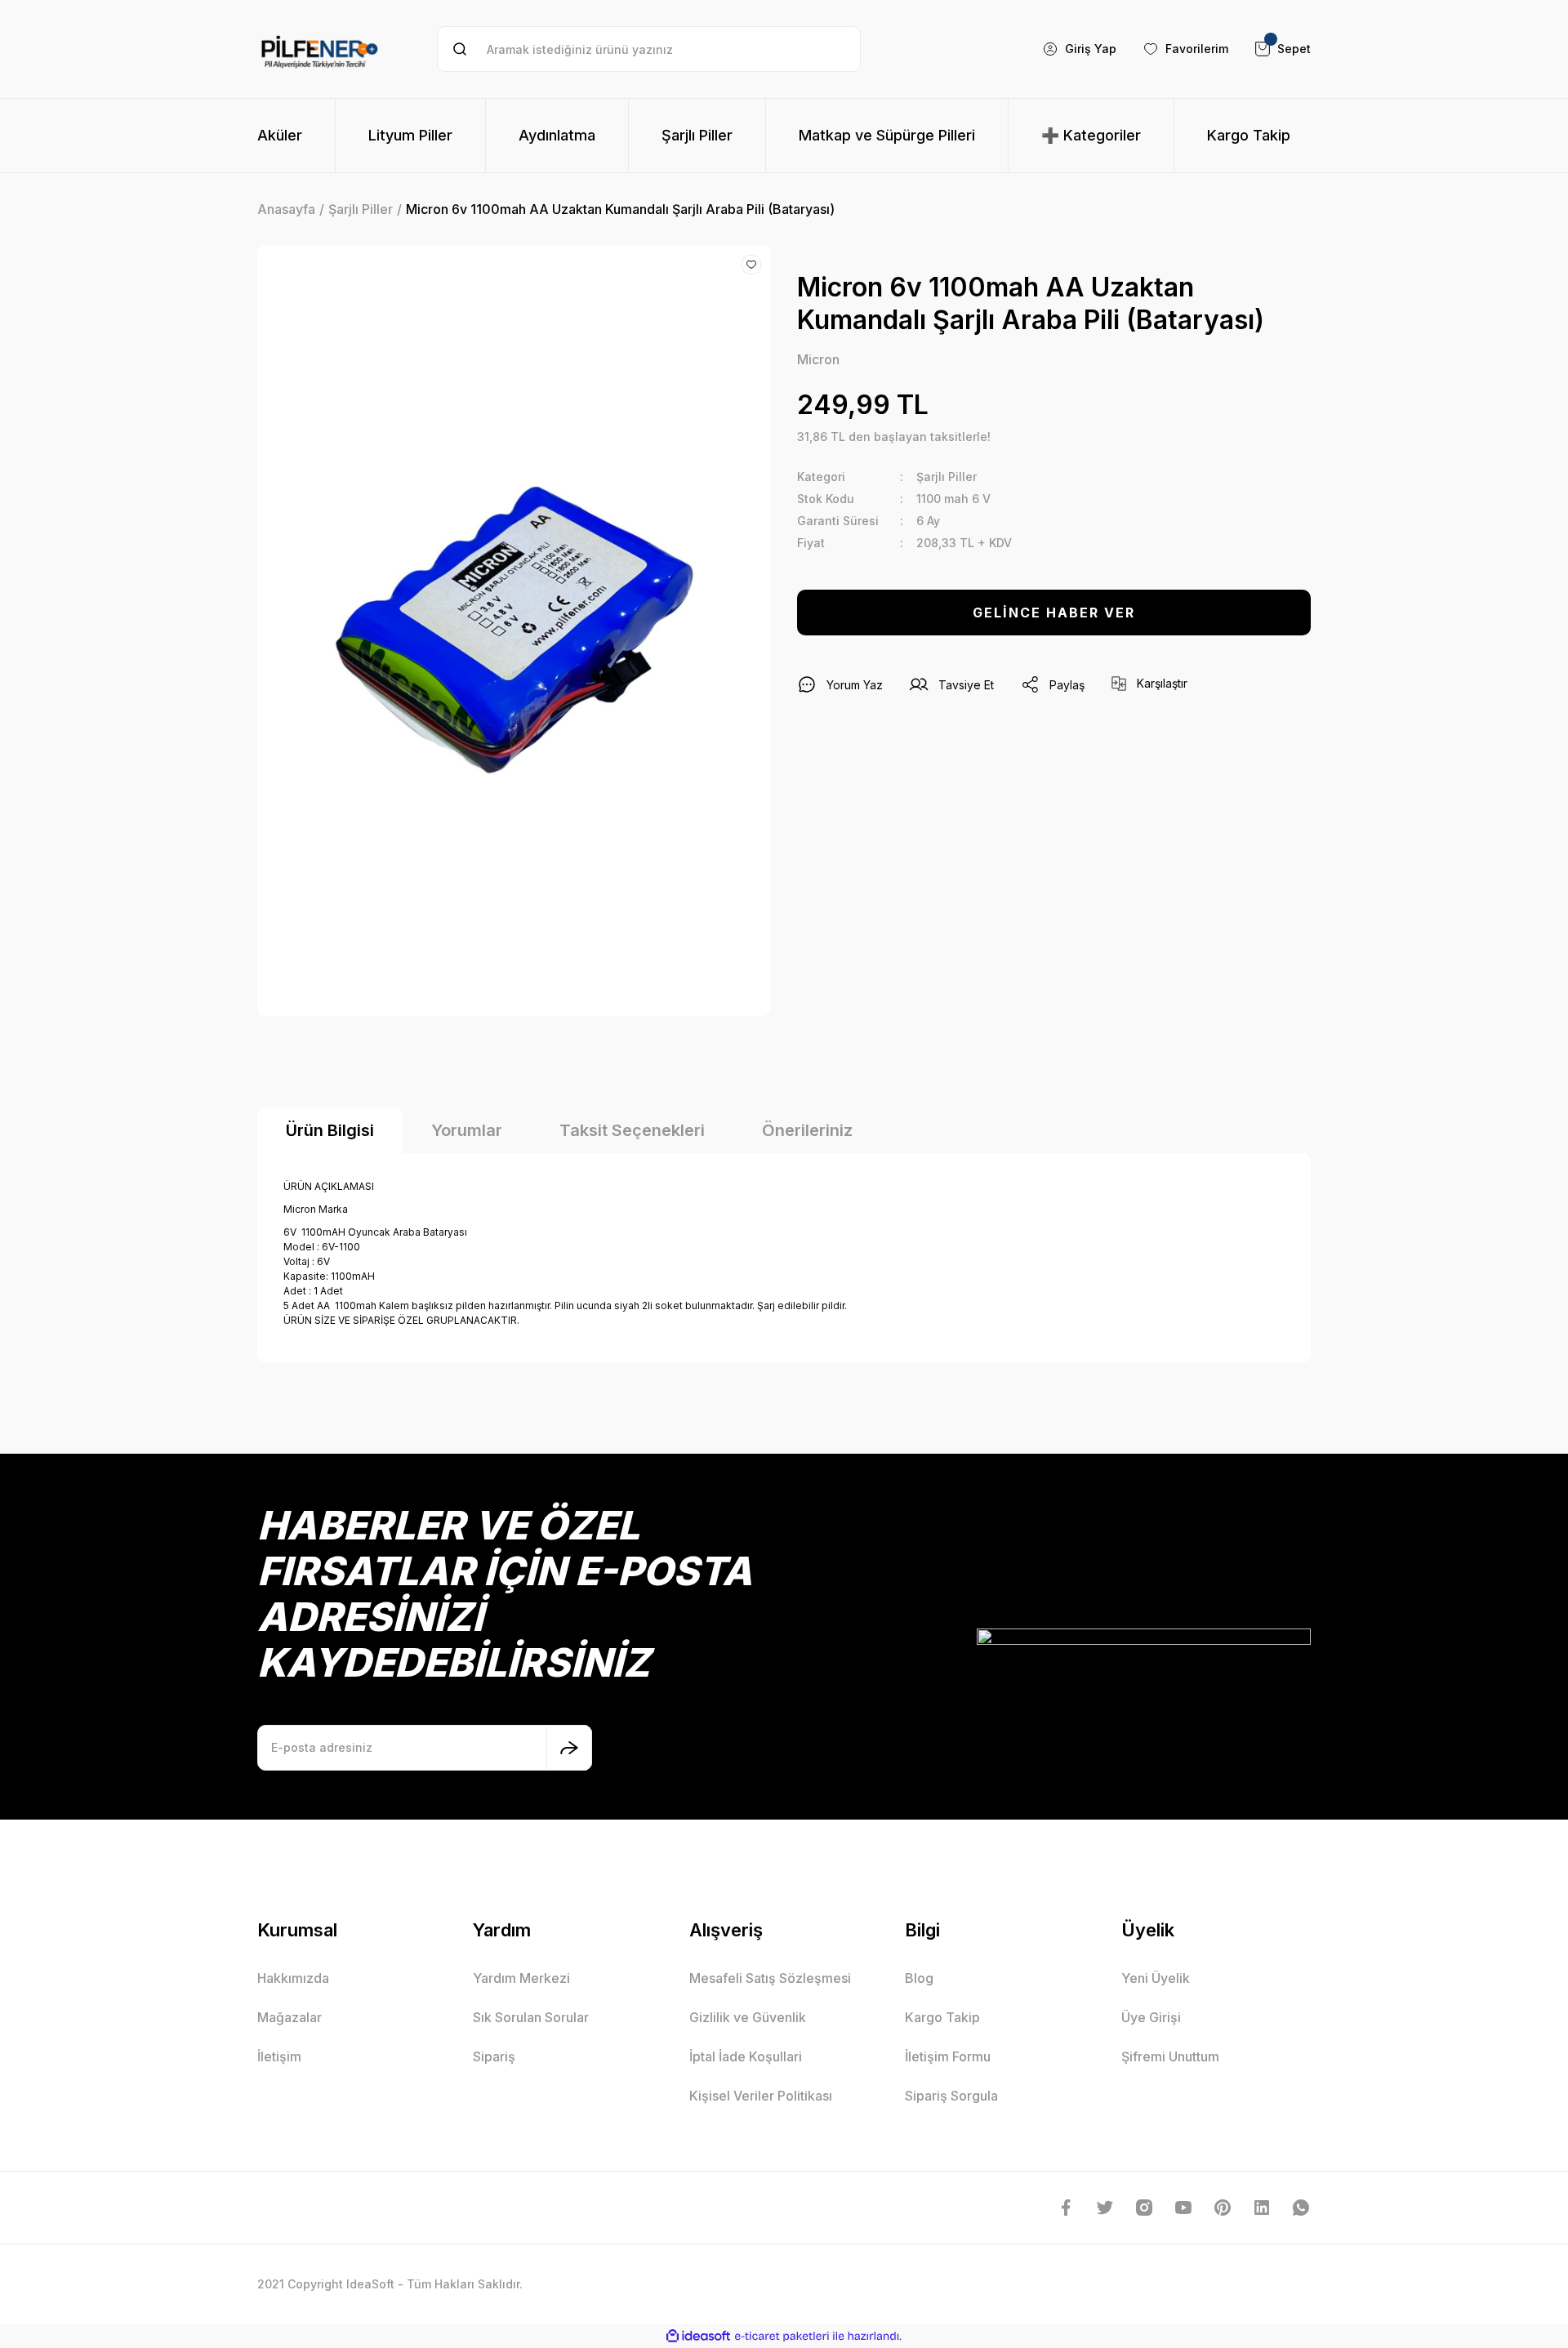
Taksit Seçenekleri (632, 1130)
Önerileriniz (807, 1130)
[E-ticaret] (782, 2336)
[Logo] (320, 49)
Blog (919, 1978)
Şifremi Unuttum (1170, 2056)
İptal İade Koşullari (746, 2056)
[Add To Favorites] (751, 265)
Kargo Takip (942, 2017)
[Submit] (569, 1748)
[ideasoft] (698, 2336)
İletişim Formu (948, 2056)
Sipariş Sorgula (951, 2096)
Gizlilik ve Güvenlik (748, 2017)
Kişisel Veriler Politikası (761, 2096)
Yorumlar (467, 1130)
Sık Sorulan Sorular (531, 2017)
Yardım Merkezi (521, 1978)
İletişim (279, 2056)
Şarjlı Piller (947, 477)
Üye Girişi (1151, 2017)
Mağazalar (290, 2017)
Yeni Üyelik (1156, 1978)
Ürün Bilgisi (330, 1130)
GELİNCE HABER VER (1054, 613)
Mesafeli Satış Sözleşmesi (770, 1978)
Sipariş (494, 2056)
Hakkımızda (293, 1978)
